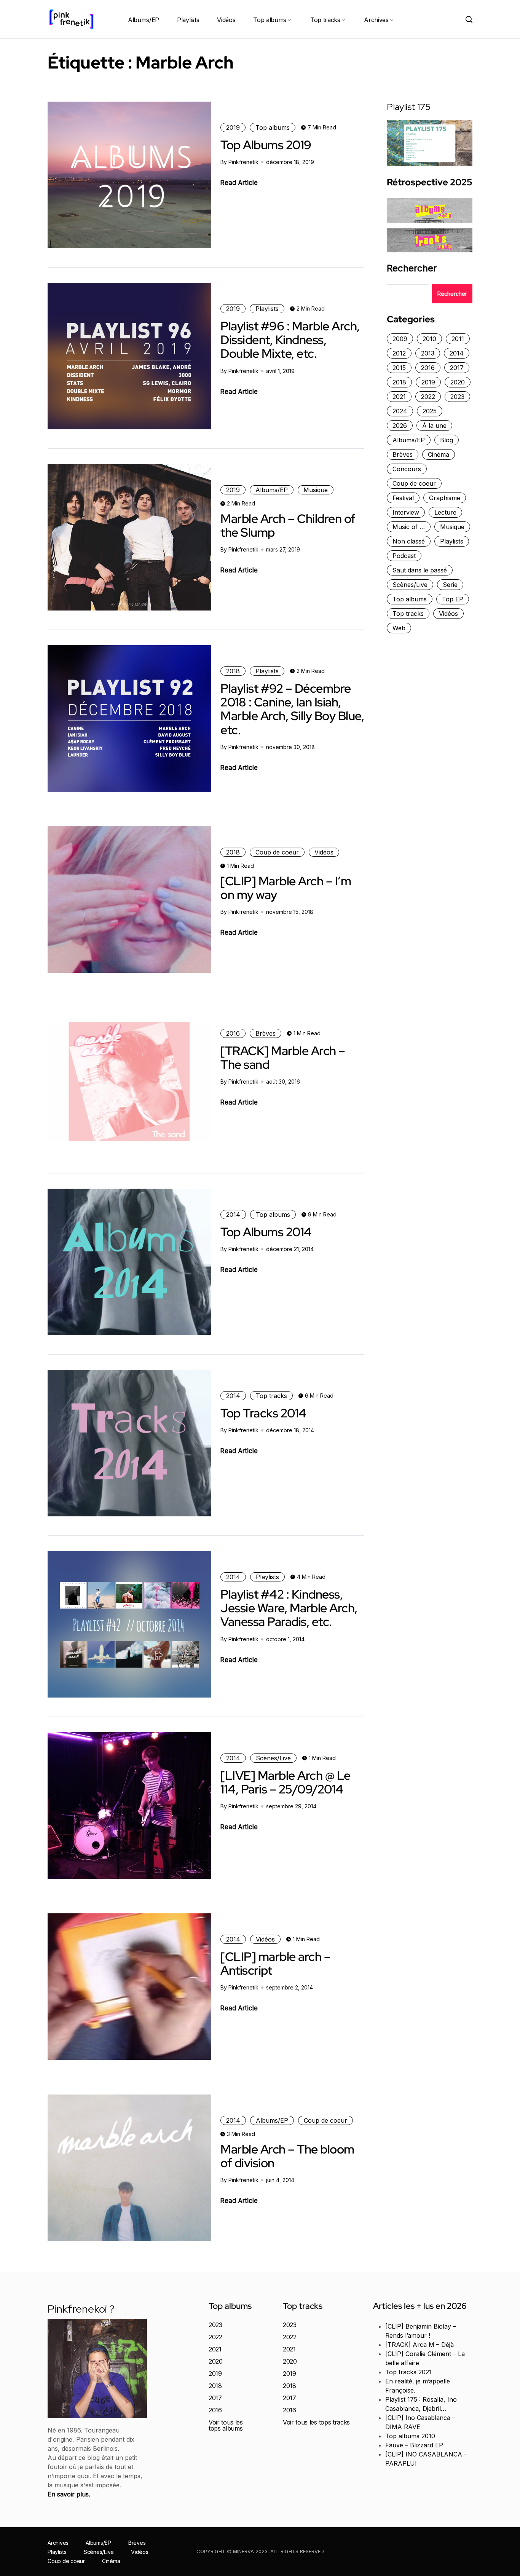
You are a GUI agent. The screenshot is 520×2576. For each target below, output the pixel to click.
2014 (233, 1215)
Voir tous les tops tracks (316, 2422)
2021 (399, 397)
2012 (399, 353)
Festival (403, 498)
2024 (400, 411)
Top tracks (325, 20)
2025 (430, 411)
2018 (233, 671)
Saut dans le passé (420, 570)
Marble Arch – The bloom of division (287, 2156)
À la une (434, 426)
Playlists (188, 20)
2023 (457, 397)
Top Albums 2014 (266, 1232)
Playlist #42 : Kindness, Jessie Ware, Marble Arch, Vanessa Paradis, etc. (289, 1608)
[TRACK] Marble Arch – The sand (283, 1058)
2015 (399, 368)
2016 (233, 1033)
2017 (457, 368)
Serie (450, 585)
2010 (429, 339)
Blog (447, 440)
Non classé (409, 541)
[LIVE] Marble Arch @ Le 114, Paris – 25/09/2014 (286, 1782)
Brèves (266, 1033)
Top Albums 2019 (266, 145)
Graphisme (445, 498)
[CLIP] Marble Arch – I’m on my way (286, 888)
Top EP (453, 599)
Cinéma (439, 454)
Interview (406, 512)
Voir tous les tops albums (226, 2425)
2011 (458, 339)
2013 (428, 353)
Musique (316, 490)
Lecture (445, 512)
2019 (233, 128)
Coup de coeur (277, 852)
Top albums (270, 20)
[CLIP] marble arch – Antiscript (275, 1963)
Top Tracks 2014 (263, 1413)
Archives (376, 20)
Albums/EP (144, 20)
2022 (428, 397)
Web (399, 628)
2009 (400, 339)
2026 (400, 426)
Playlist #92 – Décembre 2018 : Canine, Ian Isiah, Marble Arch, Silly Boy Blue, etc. (292, 709)
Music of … (409, 527)
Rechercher (412, 268)
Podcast (404, 556)
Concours (407, 469)
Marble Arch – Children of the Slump (288, 525)
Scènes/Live (273, 1758)
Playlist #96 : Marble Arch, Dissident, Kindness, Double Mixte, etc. (290, 340)
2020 (458, 382)
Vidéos (226, 20)
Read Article (239, 183)
